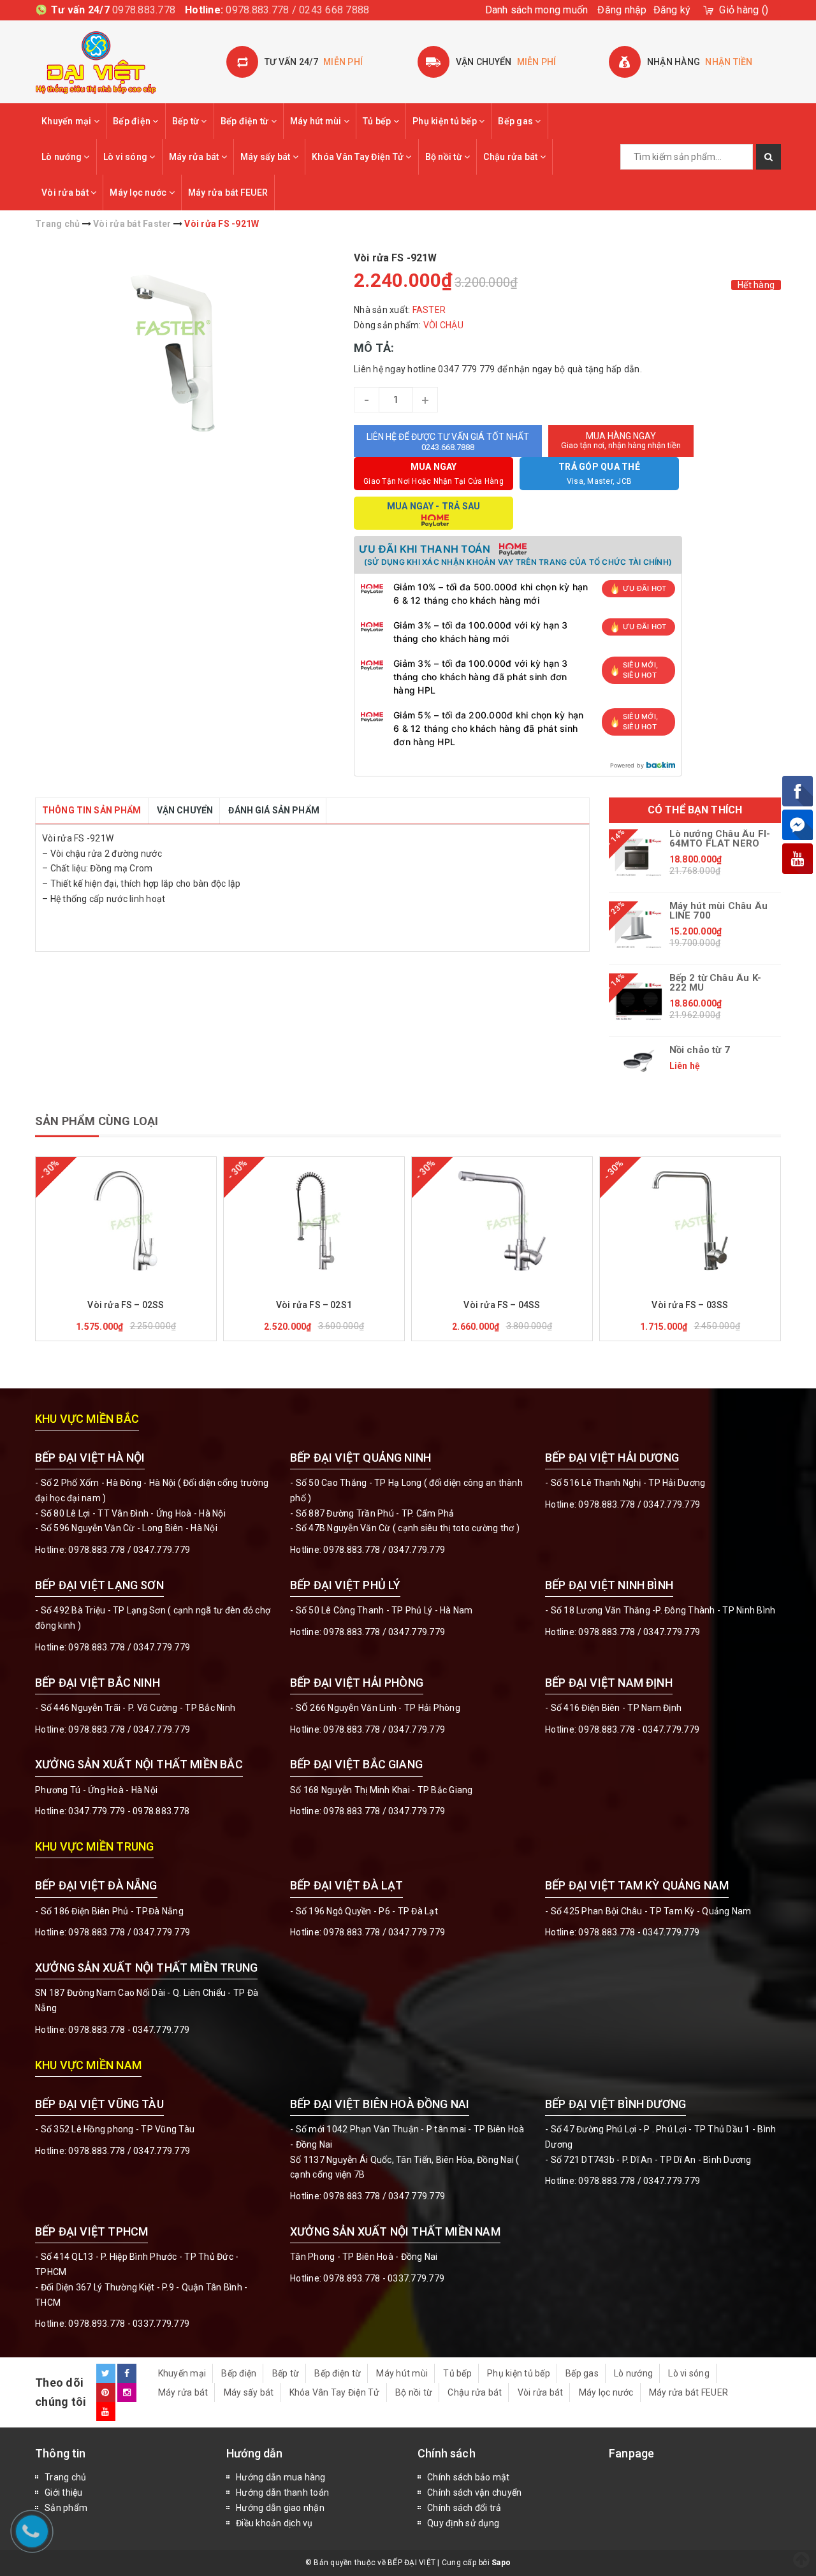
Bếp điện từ (246, 121)
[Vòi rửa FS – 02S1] (314, 1221)
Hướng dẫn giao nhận (280, 2508)
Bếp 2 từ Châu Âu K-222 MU (715, 983)
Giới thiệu (64, 2492)
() (744, 10)
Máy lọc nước (139, 193)
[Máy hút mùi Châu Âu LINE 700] (639, 929)
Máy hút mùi (317, 121)
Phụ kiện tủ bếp (446, 121)
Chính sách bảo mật (469, 2477)
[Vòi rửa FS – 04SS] (502, 1221)
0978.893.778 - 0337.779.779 (129, 2324)
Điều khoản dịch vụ (274, 2523)
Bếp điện (133, 121)
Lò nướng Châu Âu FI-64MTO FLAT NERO (720, 839)
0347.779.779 (162, 1550)
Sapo (501, 2563)
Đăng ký (672, 10)
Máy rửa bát (195, 157)
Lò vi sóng (127, 157)
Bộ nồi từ (445, 157)
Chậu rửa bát (511, 157)
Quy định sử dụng (463, 2523)
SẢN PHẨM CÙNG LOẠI (97, 1121)
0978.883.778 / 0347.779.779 (129, 2151)
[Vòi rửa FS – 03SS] (690, 1221)
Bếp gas (516, 121)
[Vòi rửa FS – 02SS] (126, 1221)
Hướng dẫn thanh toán (282, 2492)
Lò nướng (62, 157)
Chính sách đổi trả (464, 2508)
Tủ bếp (378, 121)
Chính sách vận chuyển (474, 2492)
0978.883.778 (144, 10)
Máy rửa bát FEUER (228, 193)
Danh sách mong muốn (537, 10)
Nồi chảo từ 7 (700, 1050)
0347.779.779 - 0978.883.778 (129, 1811)
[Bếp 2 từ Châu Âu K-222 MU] (639, 1001)
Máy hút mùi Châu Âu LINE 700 (718, 911)
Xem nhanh (157, 1287)
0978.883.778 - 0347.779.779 (639, 1729)
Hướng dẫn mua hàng (281, 2477)
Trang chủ (65, 2477)
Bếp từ (187, 121)
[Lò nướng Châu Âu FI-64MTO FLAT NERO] (639, 857)
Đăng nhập (622, 10)
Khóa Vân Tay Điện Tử (359, 157)
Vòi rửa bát (66, 193)
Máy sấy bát (266, 157)
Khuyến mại (68, 121)
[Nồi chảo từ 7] (639, 1061)
